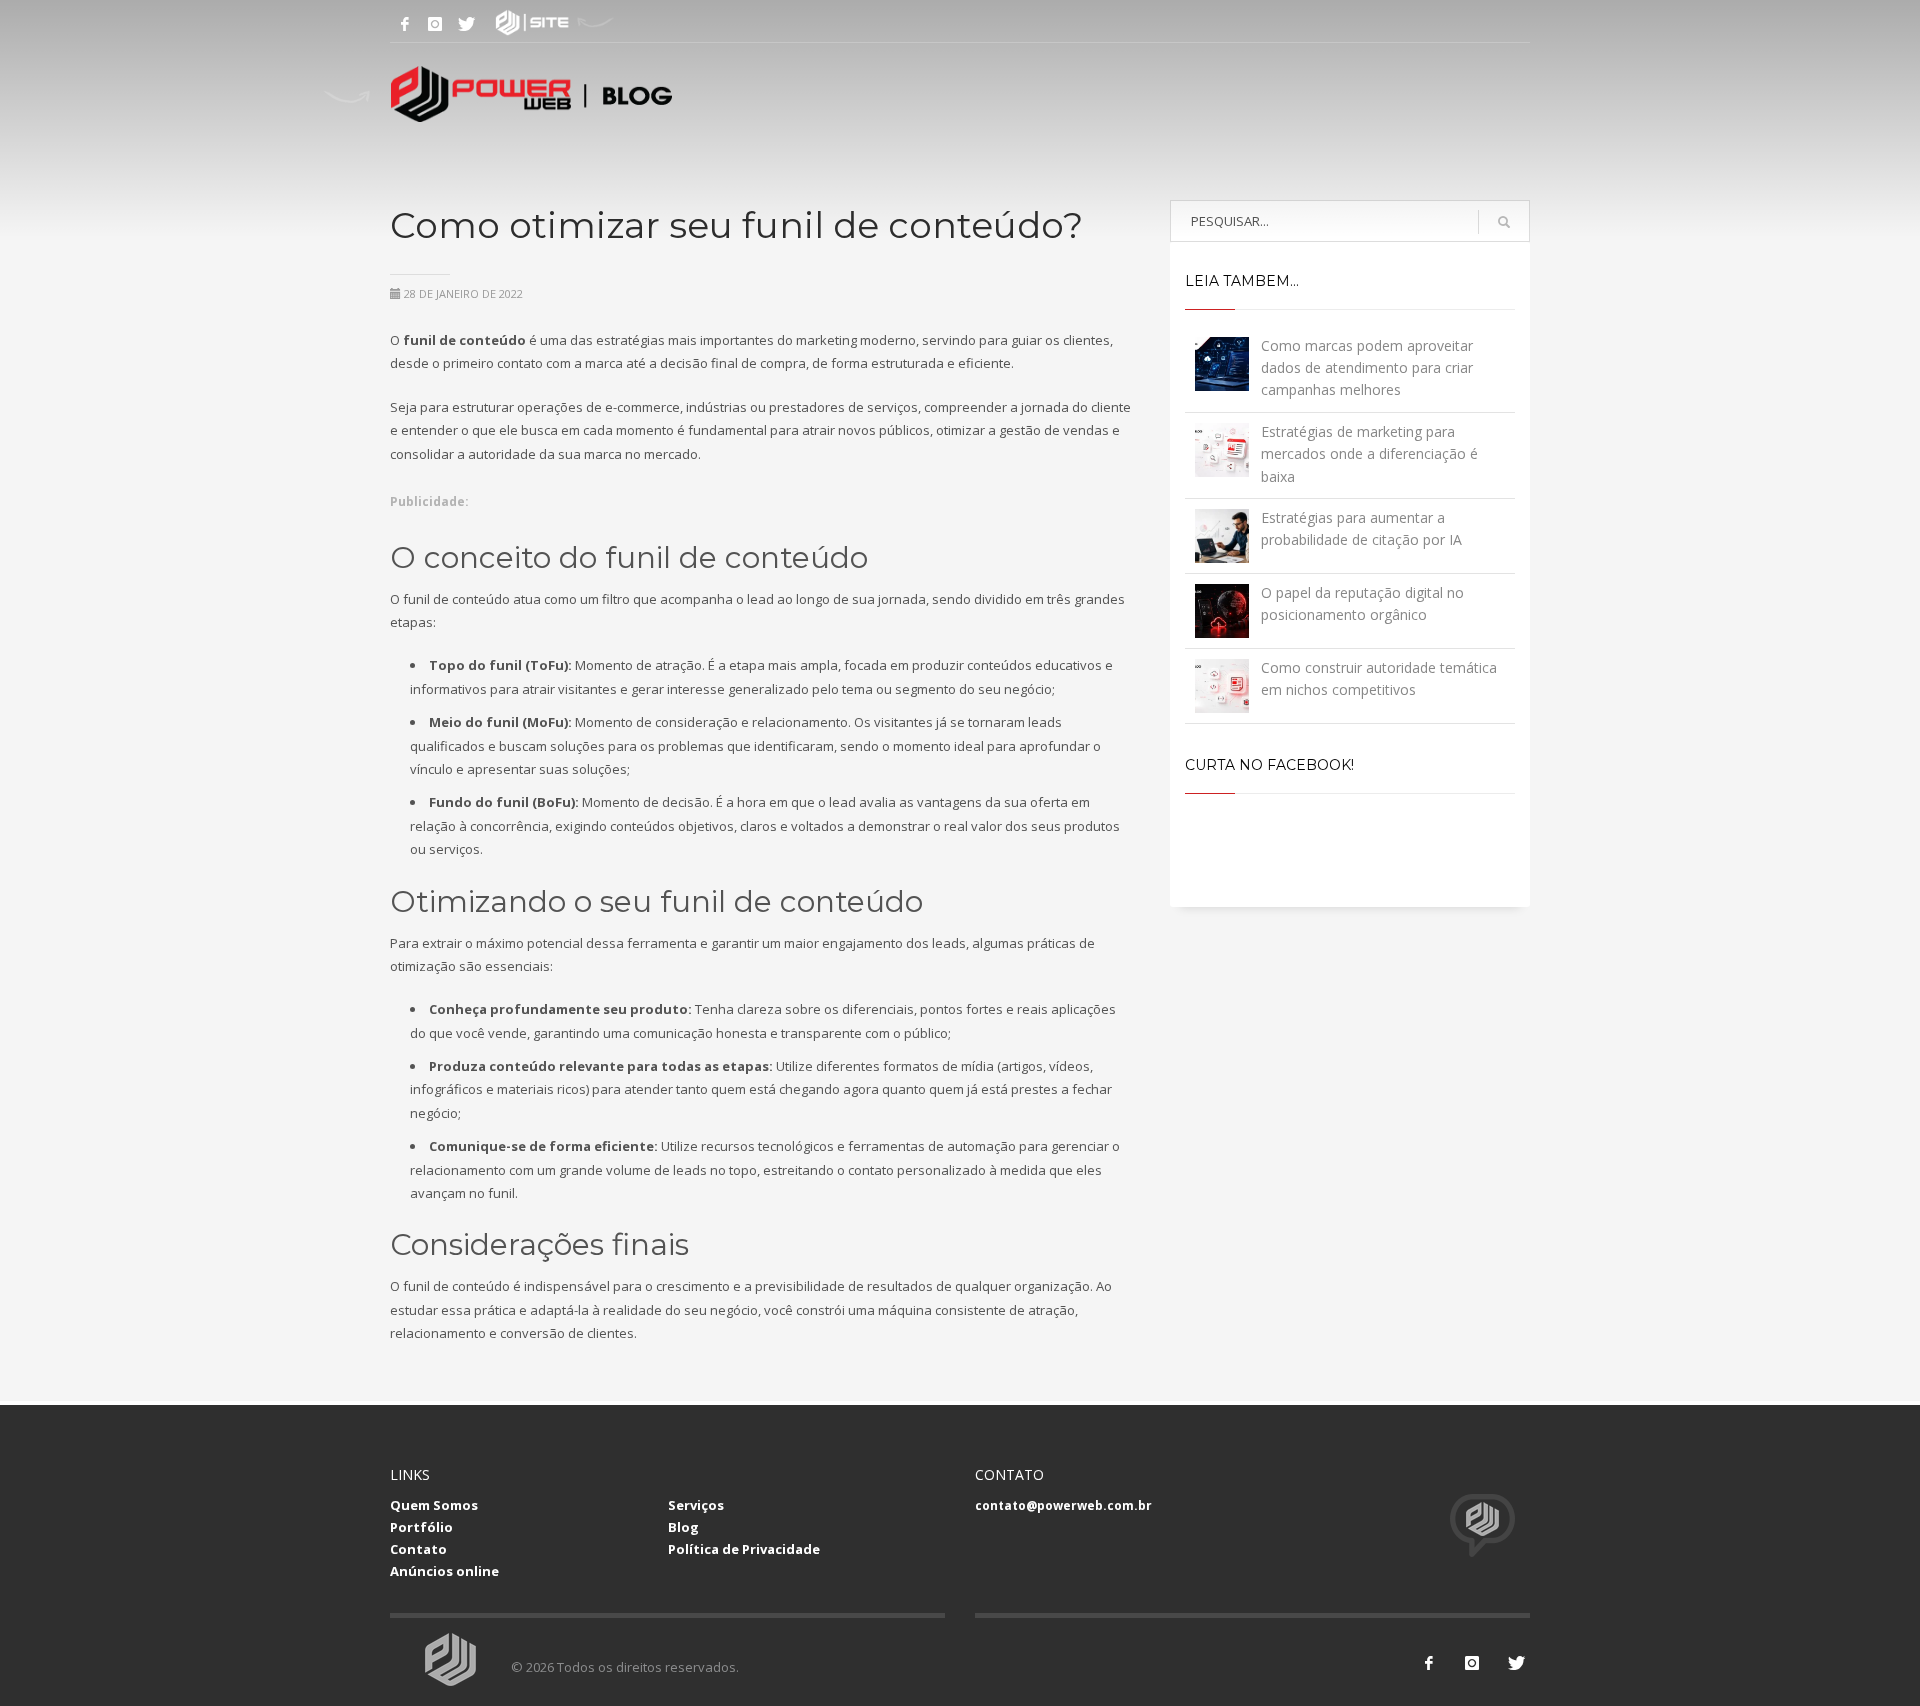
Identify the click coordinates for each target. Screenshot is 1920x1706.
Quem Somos (434, 1505)
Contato (418, 1549)
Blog (683, 1527)
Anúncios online (444, 1571)
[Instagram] (435, 24)
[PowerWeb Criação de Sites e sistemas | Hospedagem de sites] (495, 24)
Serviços (696, 1505)
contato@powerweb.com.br (1063, 1505)
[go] (1504, 222)
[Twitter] (465, 24)
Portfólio (421, 1527)
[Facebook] (405, 24)
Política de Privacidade (744, 1549)
